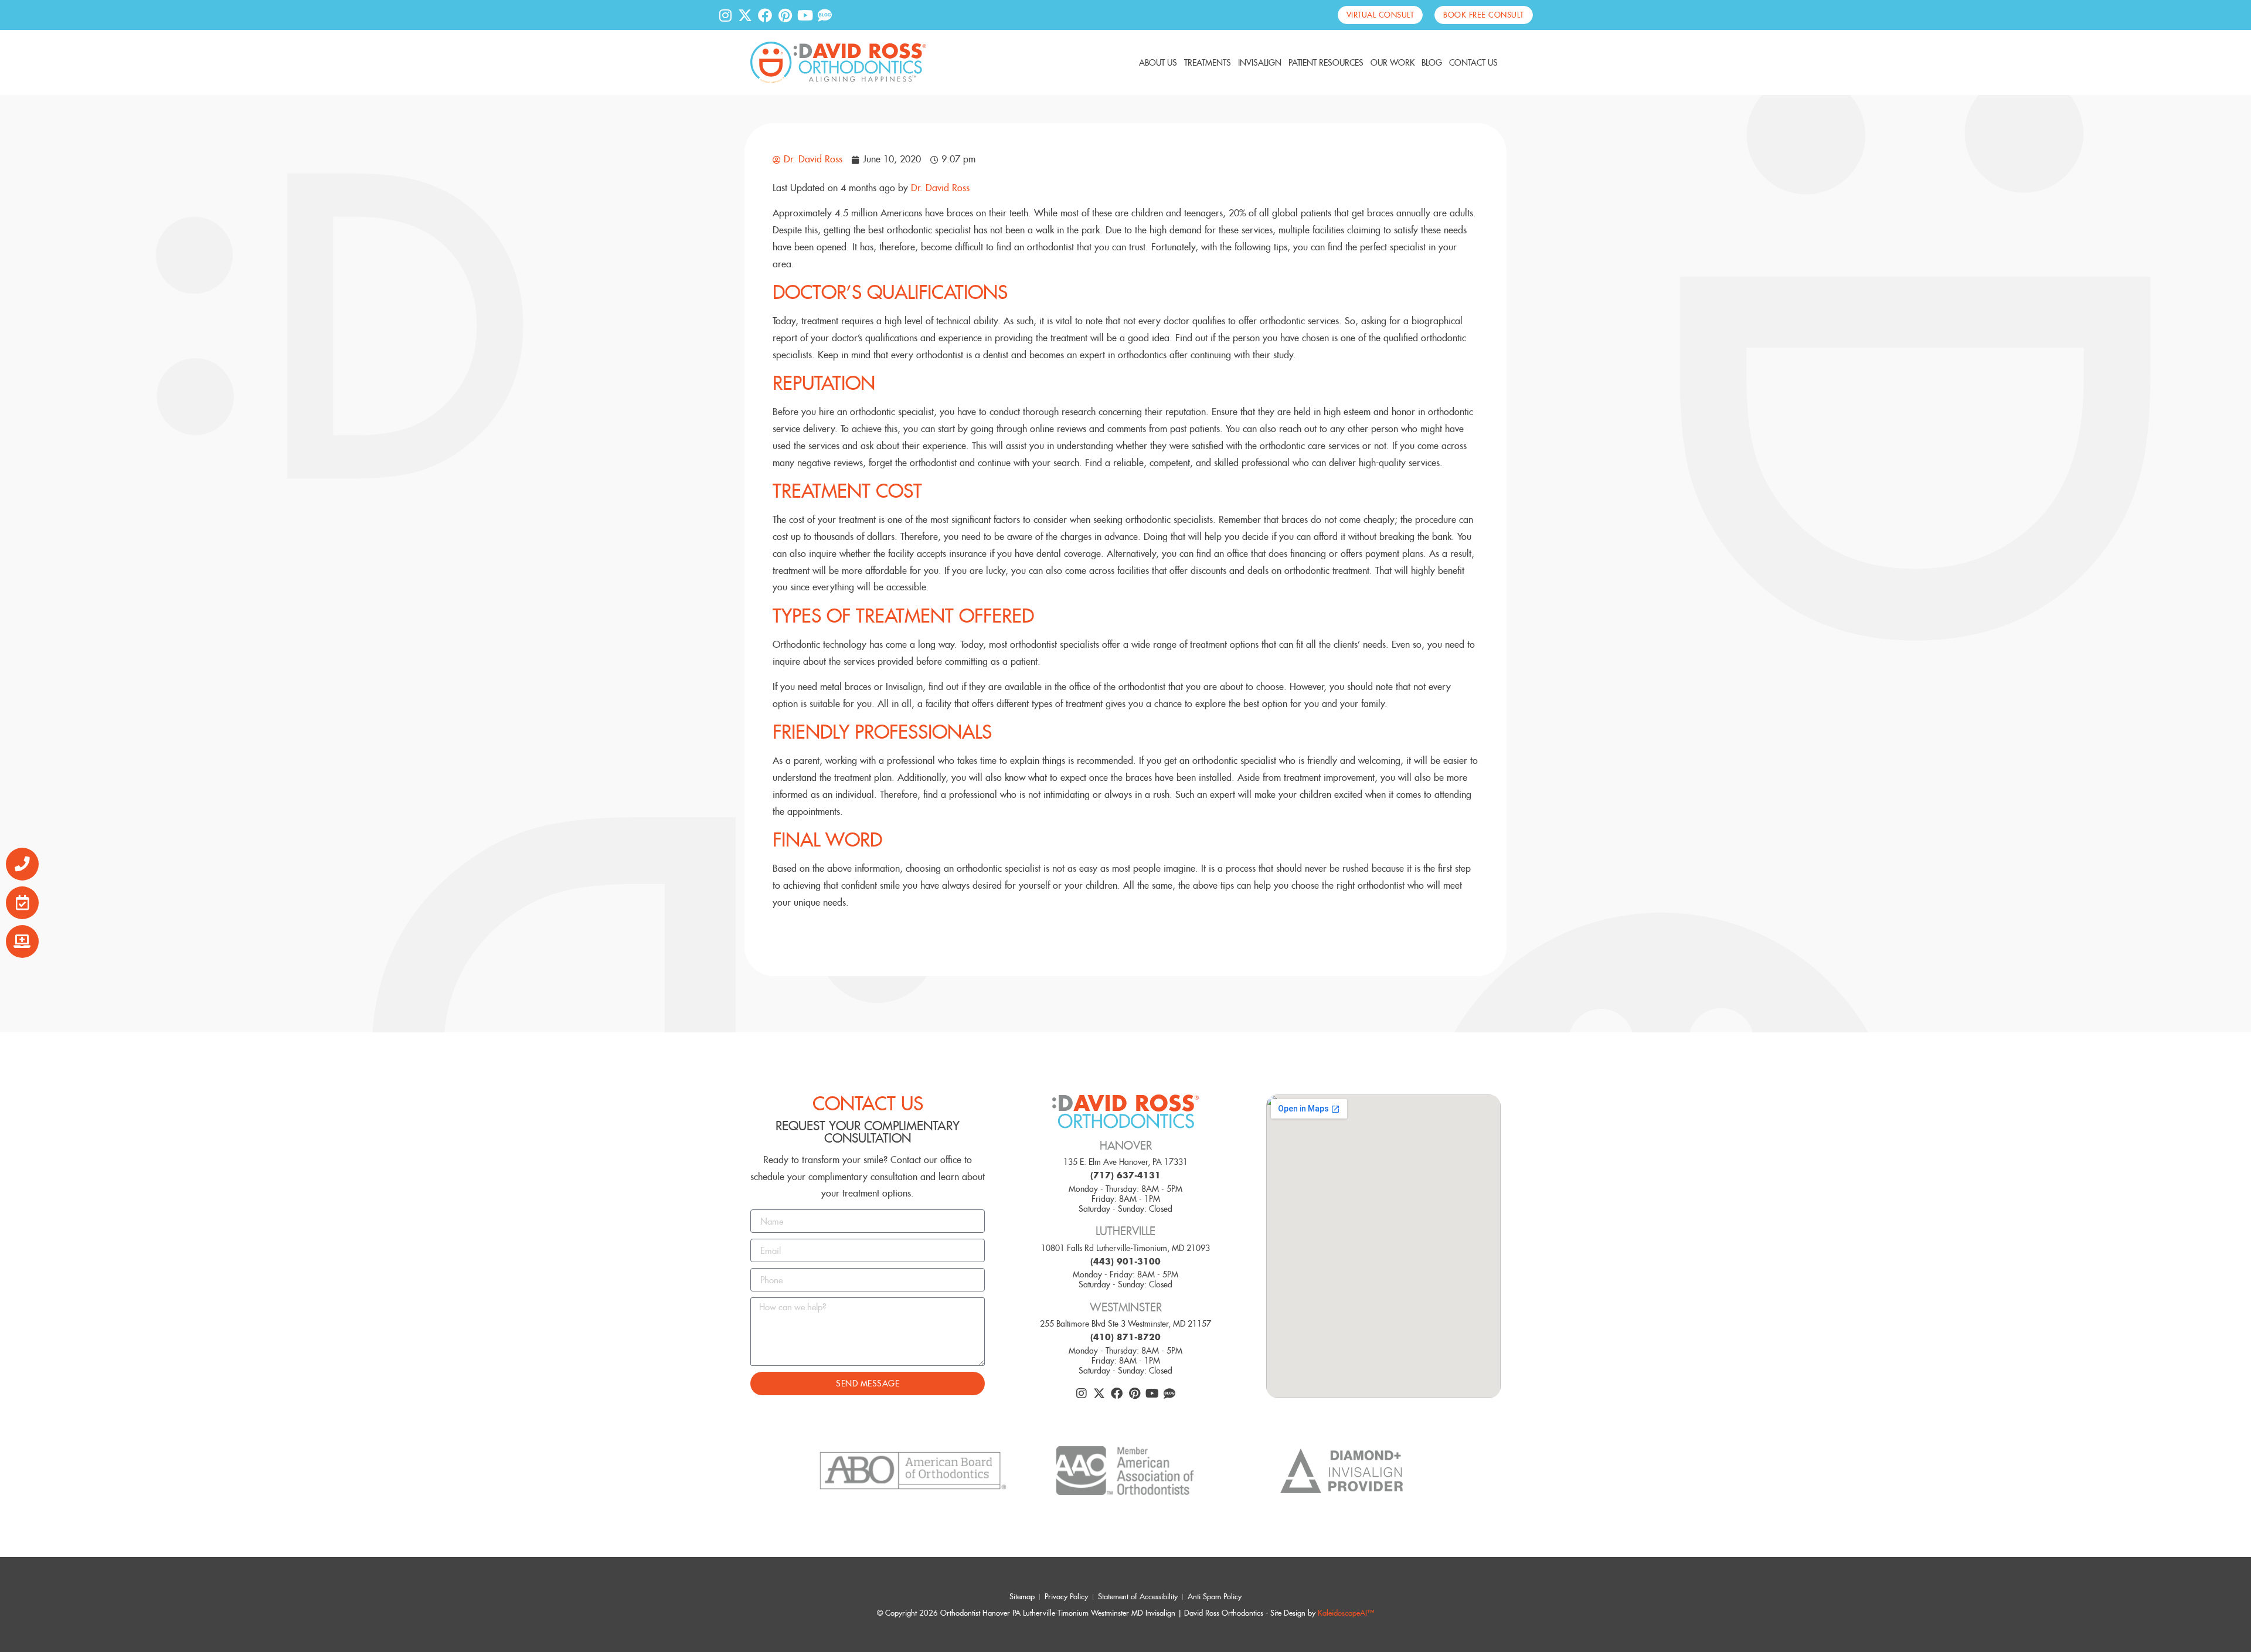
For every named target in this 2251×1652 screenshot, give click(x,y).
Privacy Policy (1066, 1597)
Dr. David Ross (940, 188)
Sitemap (1022, 1597)
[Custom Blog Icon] (825, 15)
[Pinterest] (785, 15)
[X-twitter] (745, 15)
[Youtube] (805, 15)
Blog (1432, 63)
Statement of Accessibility (1138, 1597)
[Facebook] (765, 15)
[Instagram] (725, 15)
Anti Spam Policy (1215, 1597)
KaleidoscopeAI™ (1346, 1613)
